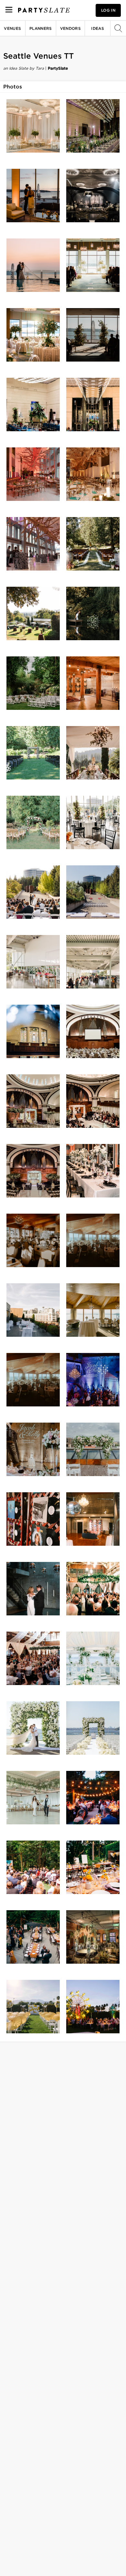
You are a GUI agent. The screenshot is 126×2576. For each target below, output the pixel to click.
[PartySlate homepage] (44, 10)
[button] (33, 126)
